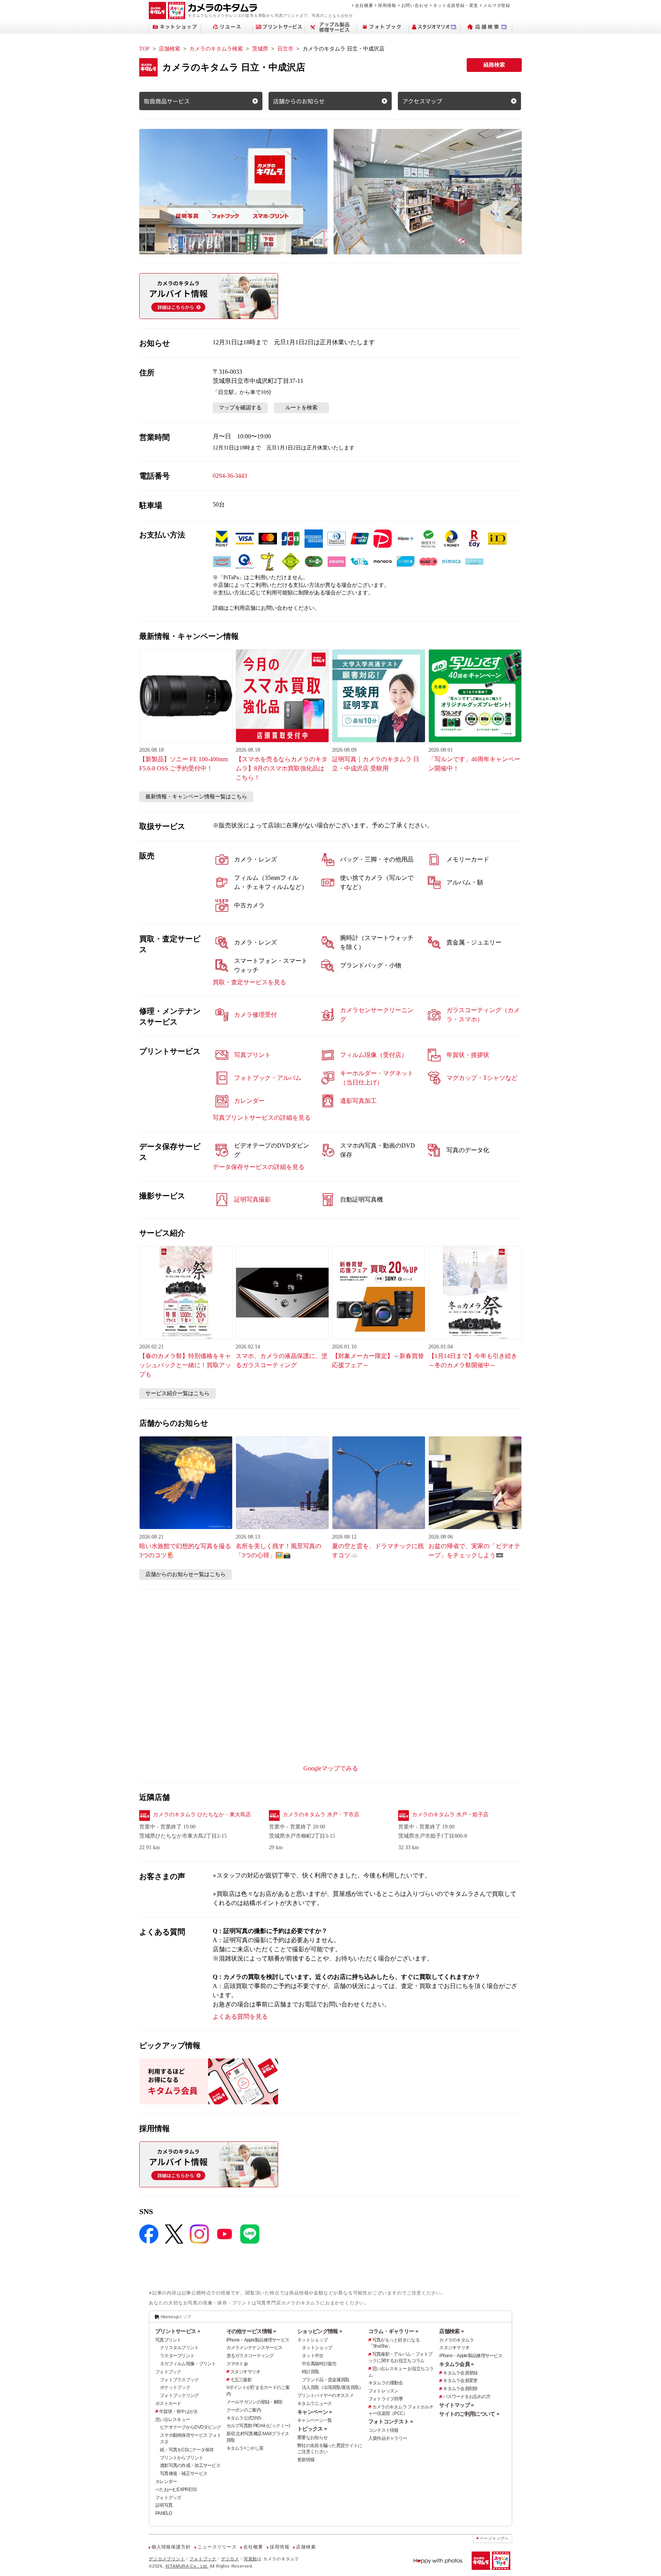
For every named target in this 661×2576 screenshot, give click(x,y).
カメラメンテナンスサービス (255, 2348)
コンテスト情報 (383, 2430)
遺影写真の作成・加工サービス (190, 2465)
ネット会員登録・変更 (456, 5)
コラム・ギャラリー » (393, 2331)
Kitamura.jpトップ (176, 2317)
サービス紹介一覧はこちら (177, 1393)
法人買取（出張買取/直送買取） (332, 2387)
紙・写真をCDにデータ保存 (187, 2450)
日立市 (285, 49)
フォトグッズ (168, 2498)
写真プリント (168, 2340)
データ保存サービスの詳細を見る (259, 1167)
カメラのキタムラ (456, 2340)
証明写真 (164, 2505)
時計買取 (310, 2372)
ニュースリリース (217, 2547)
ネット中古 (313, 2356)
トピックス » (312, 2429)
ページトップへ (494, 2538)
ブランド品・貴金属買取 (326, 2380)
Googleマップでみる (331, 1768)
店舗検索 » (451, 2331)
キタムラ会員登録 (460, 2373)
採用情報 (387, 5)
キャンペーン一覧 (314, 2420)
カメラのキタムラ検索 (216, 49)
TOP (144, 49)
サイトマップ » (456, 2405)
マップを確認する (240, 408)
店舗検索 (169, 49)
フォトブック (168, 2372)
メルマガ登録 (497, 5)
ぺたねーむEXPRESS (176, 2490)
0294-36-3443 (230, 476)
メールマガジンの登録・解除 (255, 2402)
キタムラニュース (314, 2403)
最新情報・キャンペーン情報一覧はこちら (196, 797)
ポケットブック (175, 2387)
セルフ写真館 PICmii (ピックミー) (258, 2426)
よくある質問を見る (240, 2017)
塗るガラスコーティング (250, 2356)
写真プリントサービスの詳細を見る (262, 1118)
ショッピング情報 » (320, 2331)
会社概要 (364, 5)
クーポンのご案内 (244, 2410)
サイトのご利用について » (469, 2414)
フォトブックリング (179, 2395)
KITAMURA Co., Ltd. (187, 2566)
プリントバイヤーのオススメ (325, 2395)
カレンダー (166, 2482)
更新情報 (306, 2460)
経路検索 (494, 65)
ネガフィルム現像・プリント (188, 2364)
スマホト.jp (237, 2364)
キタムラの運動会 (386, 2383)
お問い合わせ (415, 5)
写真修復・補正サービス (184, 2473)
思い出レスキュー (173, 2420)
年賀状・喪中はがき (179, 2412)
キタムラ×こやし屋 (245, 2448)
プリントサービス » (178, 2331)
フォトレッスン (383, 2391)
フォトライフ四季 (386, 2399)
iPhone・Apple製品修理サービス (258, 2340)
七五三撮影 (241, 2380)
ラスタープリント (177, 2356)
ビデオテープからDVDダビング (190, 2427)
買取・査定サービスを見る (249, 982)
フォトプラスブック (179, 2380)
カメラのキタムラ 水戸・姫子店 (450, 1815)
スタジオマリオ (245, 2372)
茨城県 (260, 49)
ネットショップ (312, 2340)
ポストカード (168, 2403)
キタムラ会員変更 (460, 2381)
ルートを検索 (301, 408)
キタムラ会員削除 (460, 2389)
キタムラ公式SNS (244, 2418)
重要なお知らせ (312, 2438)
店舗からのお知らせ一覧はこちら (186, 1574)
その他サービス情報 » (251, 2331)
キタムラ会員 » (456, 2364)
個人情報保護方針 (171, 2547)
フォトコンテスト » (391, 2421)
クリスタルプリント (179, 2348)
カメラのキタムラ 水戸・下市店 (321, 1815)
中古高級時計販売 (319, 2364)
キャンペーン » (314, 2412)
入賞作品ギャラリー (388, 2438)
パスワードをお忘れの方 (467, 2397)
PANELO (164, 2513)
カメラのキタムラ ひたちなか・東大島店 (202, 1815)
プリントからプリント (182, 2458)
